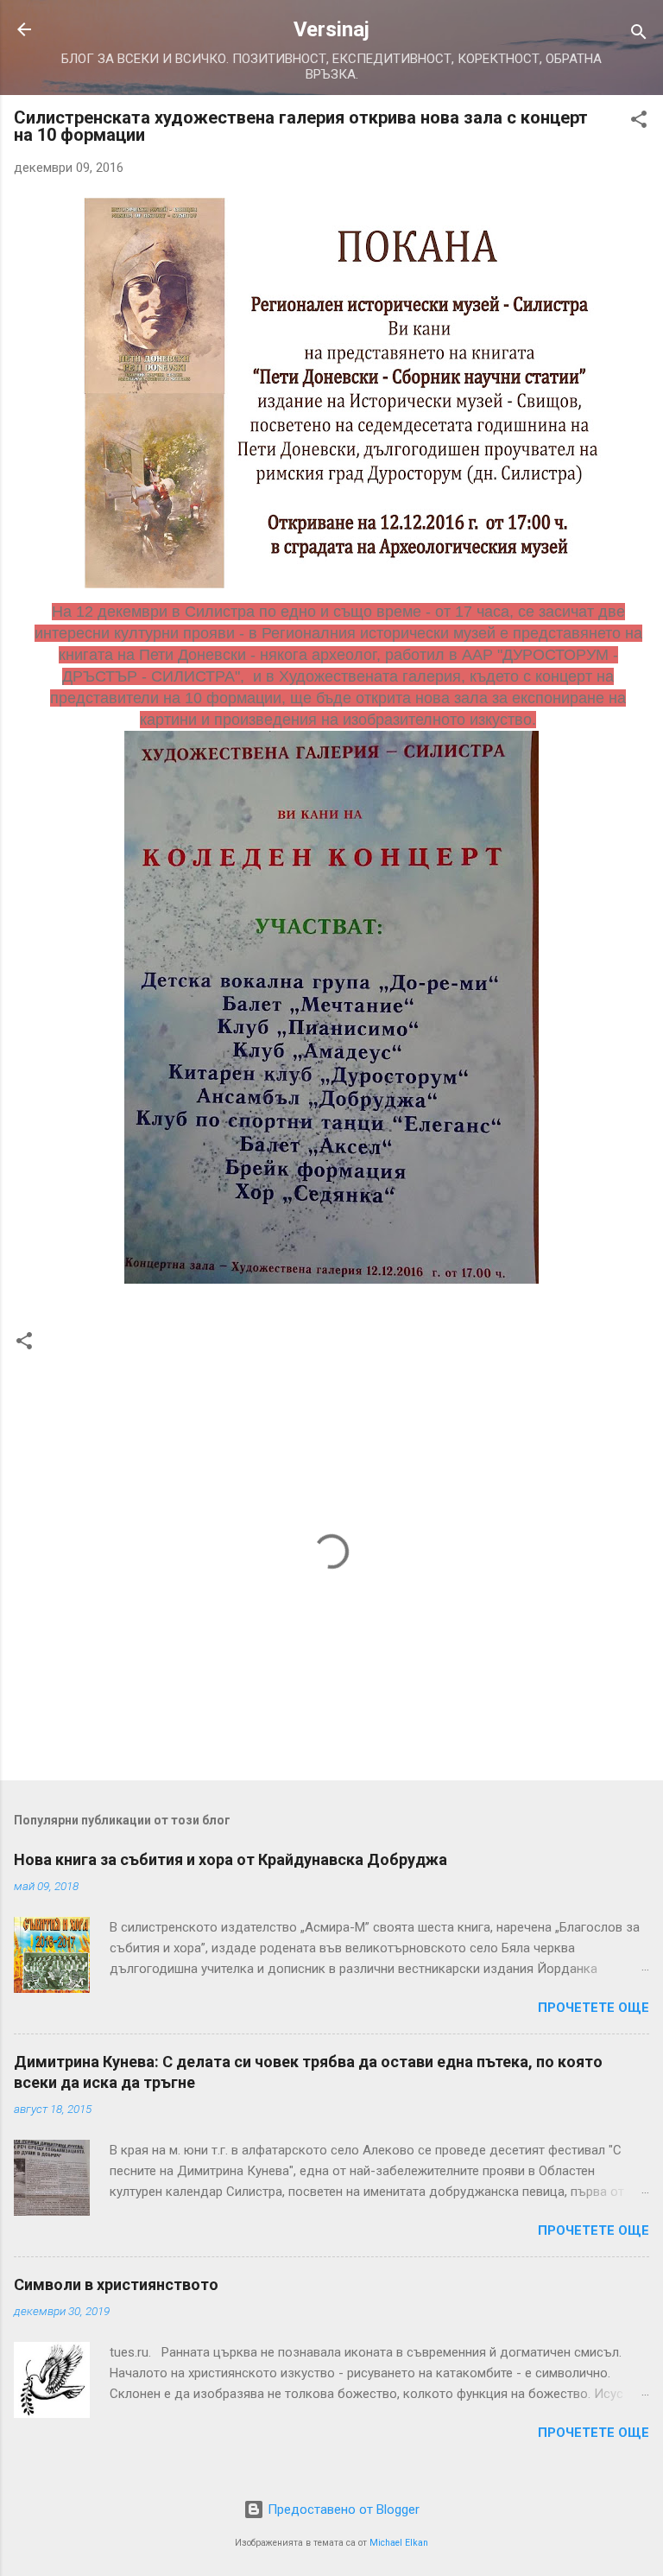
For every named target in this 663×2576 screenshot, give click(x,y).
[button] (639, 122)
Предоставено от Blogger (342, 2509)
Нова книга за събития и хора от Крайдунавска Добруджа (230, 1859)
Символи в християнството (116, 2284)
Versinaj (331, 29)
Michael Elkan (399, 2543)
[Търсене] (639, 35)
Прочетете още (594, 2008)
